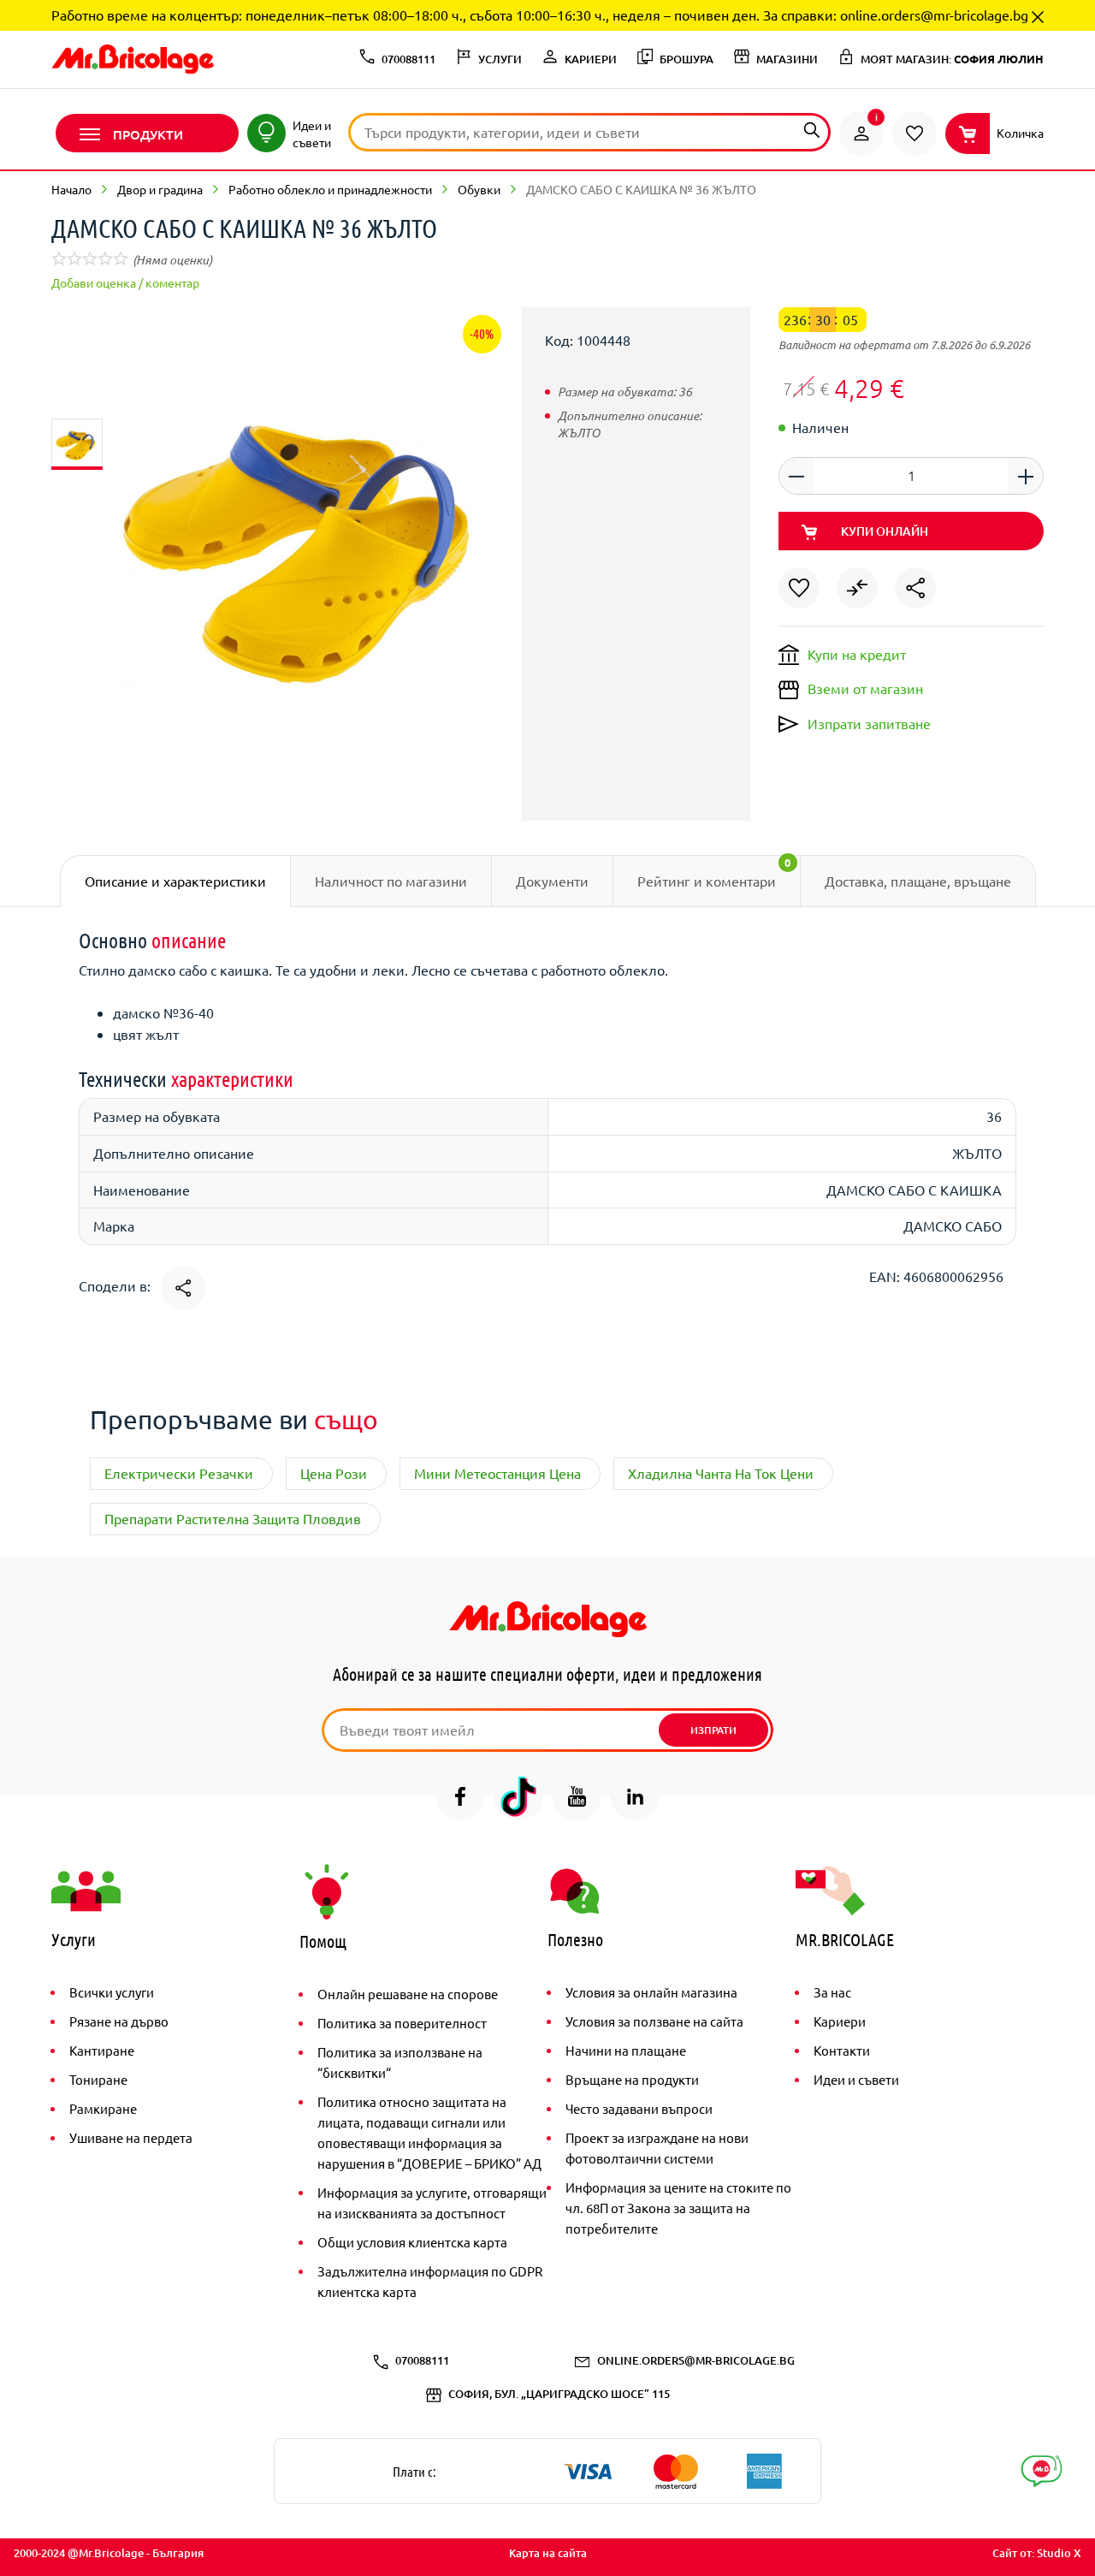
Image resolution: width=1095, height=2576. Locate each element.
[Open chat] (1042, 2471)
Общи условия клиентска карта (412, 2242)
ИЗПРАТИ (713, 1730)
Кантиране (102, 2050)
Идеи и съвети (856, 2079)
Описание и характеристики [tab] (175, 881)
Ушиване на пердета (131, 2137)
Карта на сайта (548, 2553)
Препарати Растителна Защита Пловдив (233, 1518)
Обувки (479, 189)
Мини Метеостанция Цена (497, 1473)
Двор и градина (160, 189)
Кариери (840, 2021)
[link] (861, 134)
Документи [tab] (552, 881)
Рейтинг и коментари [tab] (714, 872)
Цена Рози (334, 1473)
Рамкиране (103, 2108)
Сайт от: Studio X (1037, 2553)
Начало (71, 189)
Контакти (842, 2050)
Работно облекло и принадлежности (330, 189)
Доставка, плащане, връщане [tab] (918, 881)
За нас (832, 1992)
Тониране (98, 2079)
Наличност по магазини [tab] (391, 881)
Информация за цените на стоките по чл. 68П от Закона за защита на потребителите (678, 2208)
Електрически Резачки (179, 1473)
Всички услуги (112, 1992)
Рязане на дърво (119, 2021)
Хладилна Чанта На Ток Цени (721, 1473)
